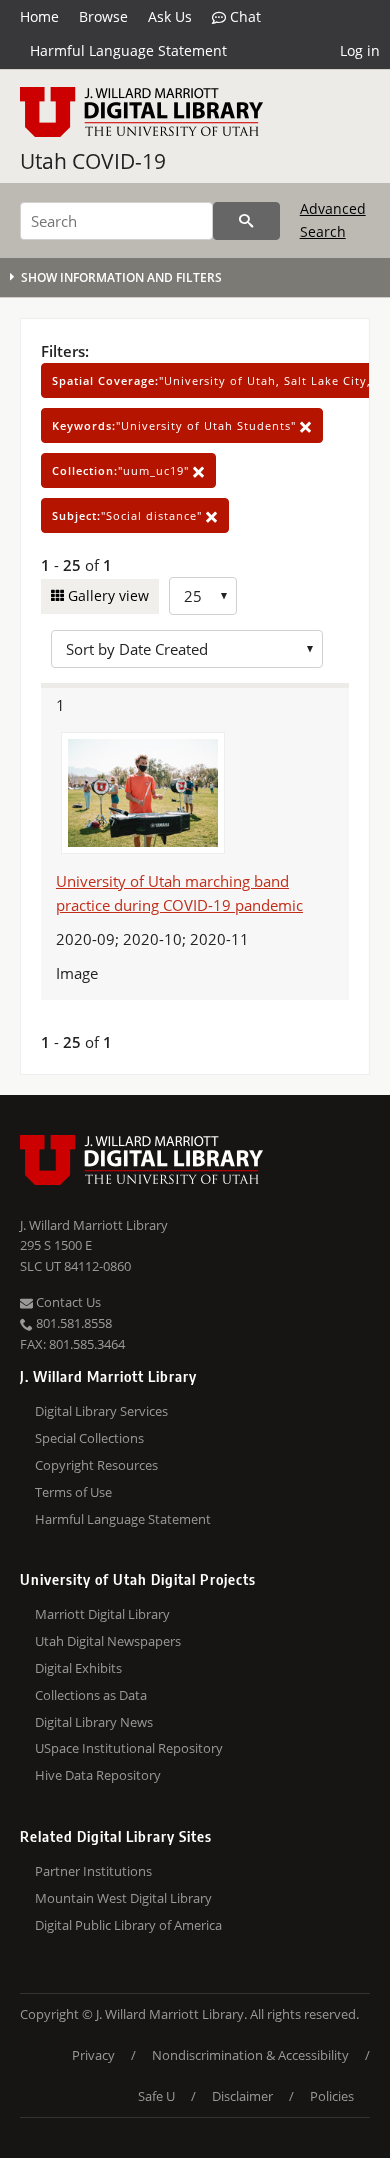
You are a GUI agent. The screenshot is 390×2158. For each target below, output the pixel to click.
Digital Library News (94, 1722)
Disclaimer (242, 2096)
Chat (243, 16)
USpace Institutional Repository (129, 1748)
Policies (332, 2096)
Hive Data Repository (98, 1775)
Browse (103, 16)
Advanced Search (333, 219)
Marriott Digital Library (102, 1614)
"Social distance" (129, 515)
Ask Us (170, 16)
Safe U (156, 2096)
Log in (360, 50)
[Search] (246, 221)
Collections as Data (91, 1695)
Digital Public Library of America (128, 1925)
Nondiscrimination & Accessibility (250, 2055)
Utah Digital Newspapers (108, 1641)
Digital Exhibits (78, 1668)
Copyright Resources (96, 1465)
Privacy (93, 2055)
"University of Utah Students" (176, 425)
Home (39, 16)
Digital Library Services (101, 1411)
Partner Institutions (93, 1871)
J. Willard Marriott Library (94, 1225)
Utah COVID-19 (93, 161)
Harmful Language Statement (128, 50)
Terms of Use (73, 1492)
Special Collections (89, 1438)
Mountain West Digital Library (123, 1898)
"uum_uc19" (122, 470)
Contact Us (67, 1302)
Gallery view (106, 595)
